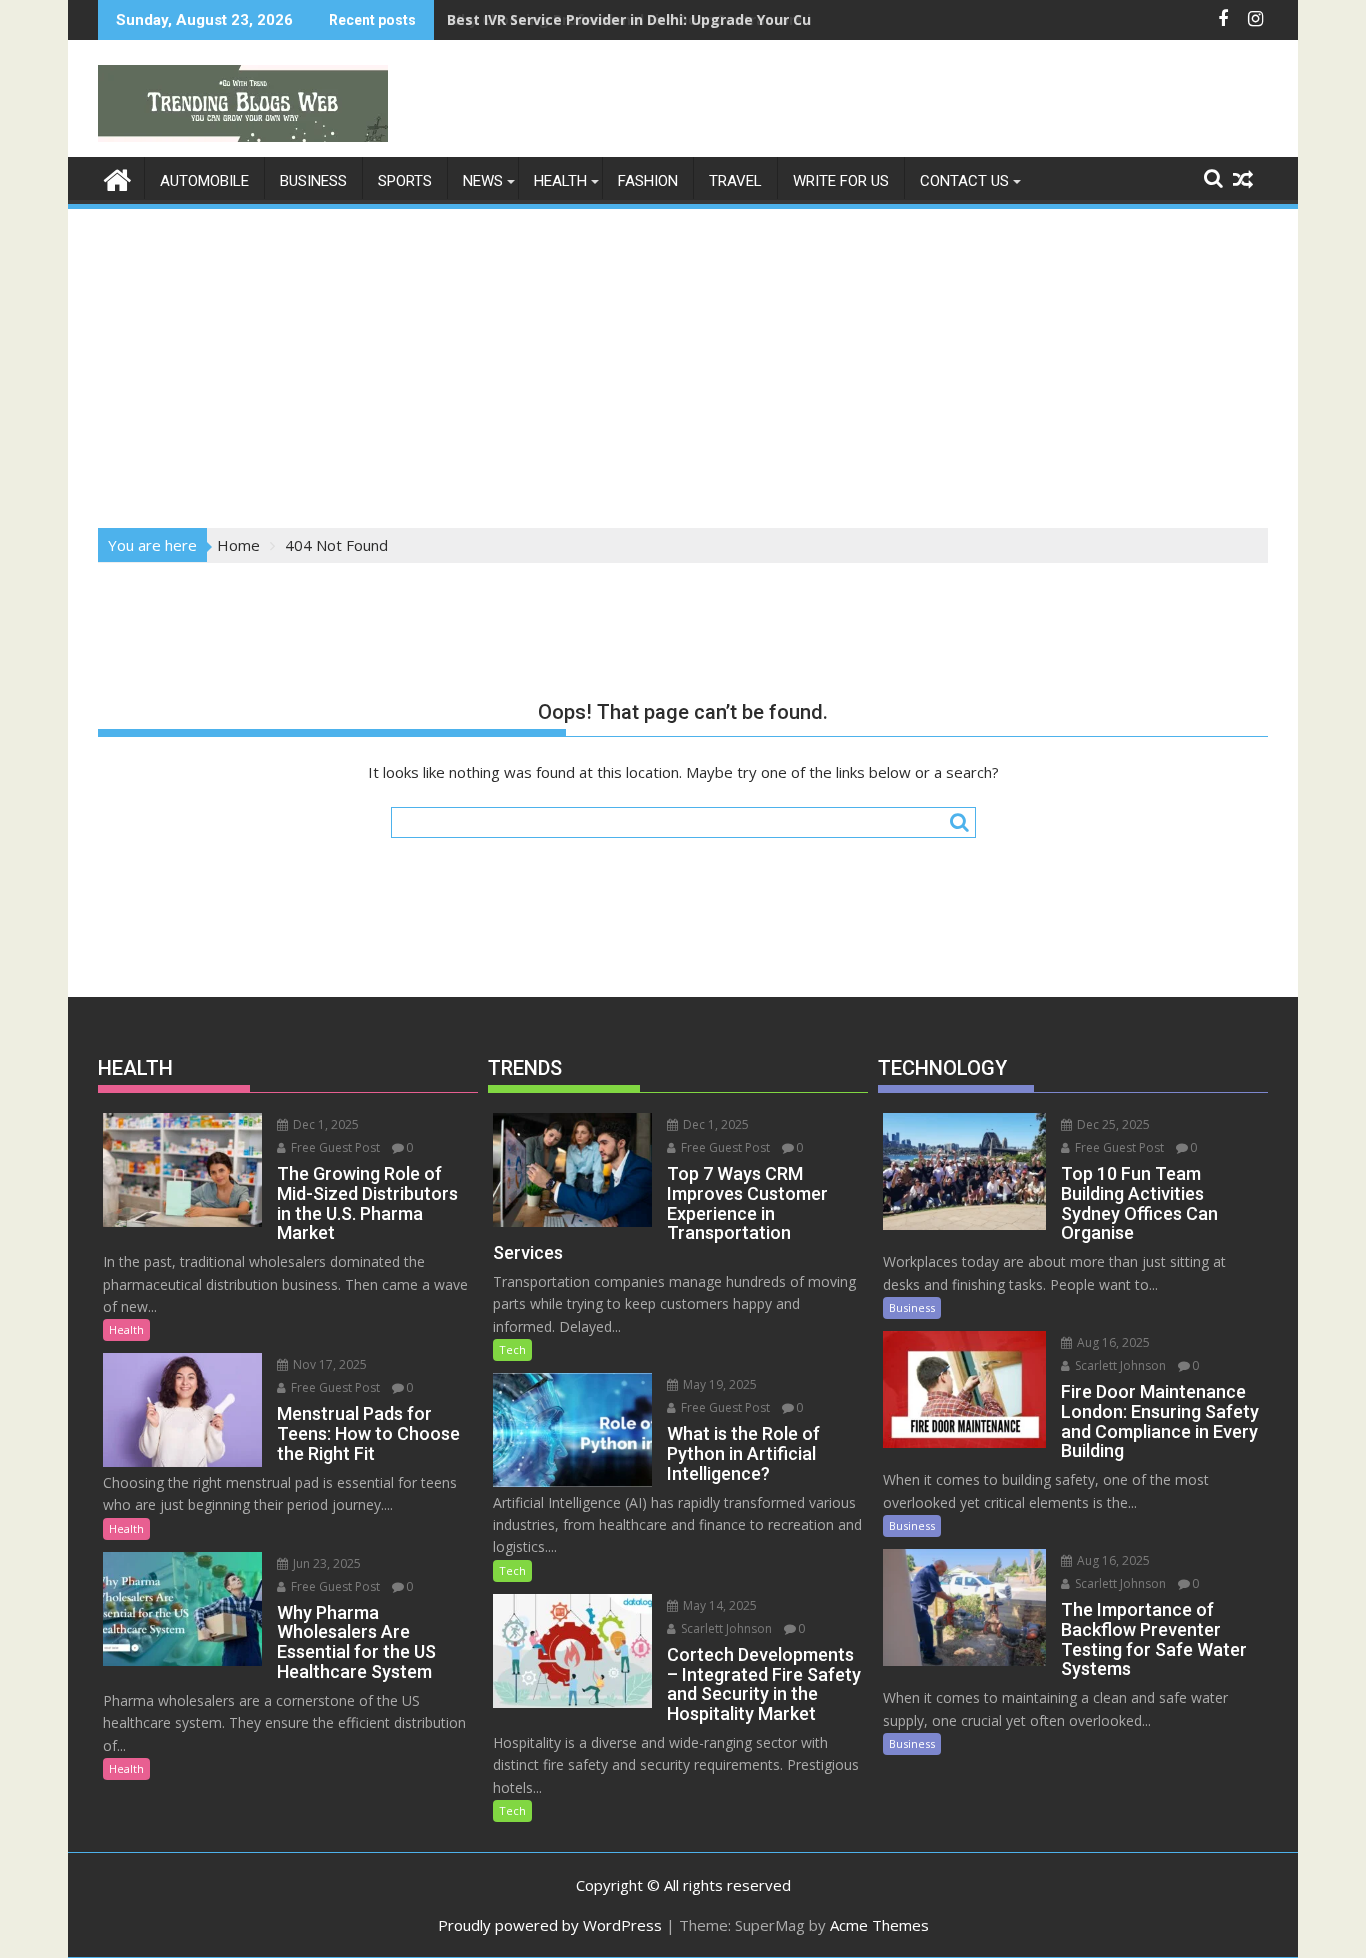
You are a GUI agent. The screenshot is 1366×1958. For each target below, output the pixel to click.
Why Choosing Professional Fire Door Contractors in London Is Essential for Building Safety (775, 19)
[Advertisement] (683, 362)
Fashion (648, 181)
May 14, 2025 (718, 1605)
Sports (405, 181)
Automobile (204, 181)
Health (560, 181)
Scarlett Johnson (725, 1628)
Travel (735, 181)
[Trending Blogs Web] (117, 177)
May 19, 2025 (718, 1384)
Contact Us (964, 181)
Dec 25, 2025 (1112, 1124)
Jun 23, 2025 (325, 1563)
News (483, 181)
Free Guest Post (334, 1147)
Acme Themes (879, 1925)
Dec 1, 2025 (324, 1124)
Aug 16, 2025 (1112, 1342)
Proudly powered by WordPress (550, 1925)
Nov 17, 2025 (328, 1364)
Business (313, 181)
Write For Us (841, 181)
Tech (512, 1349)
